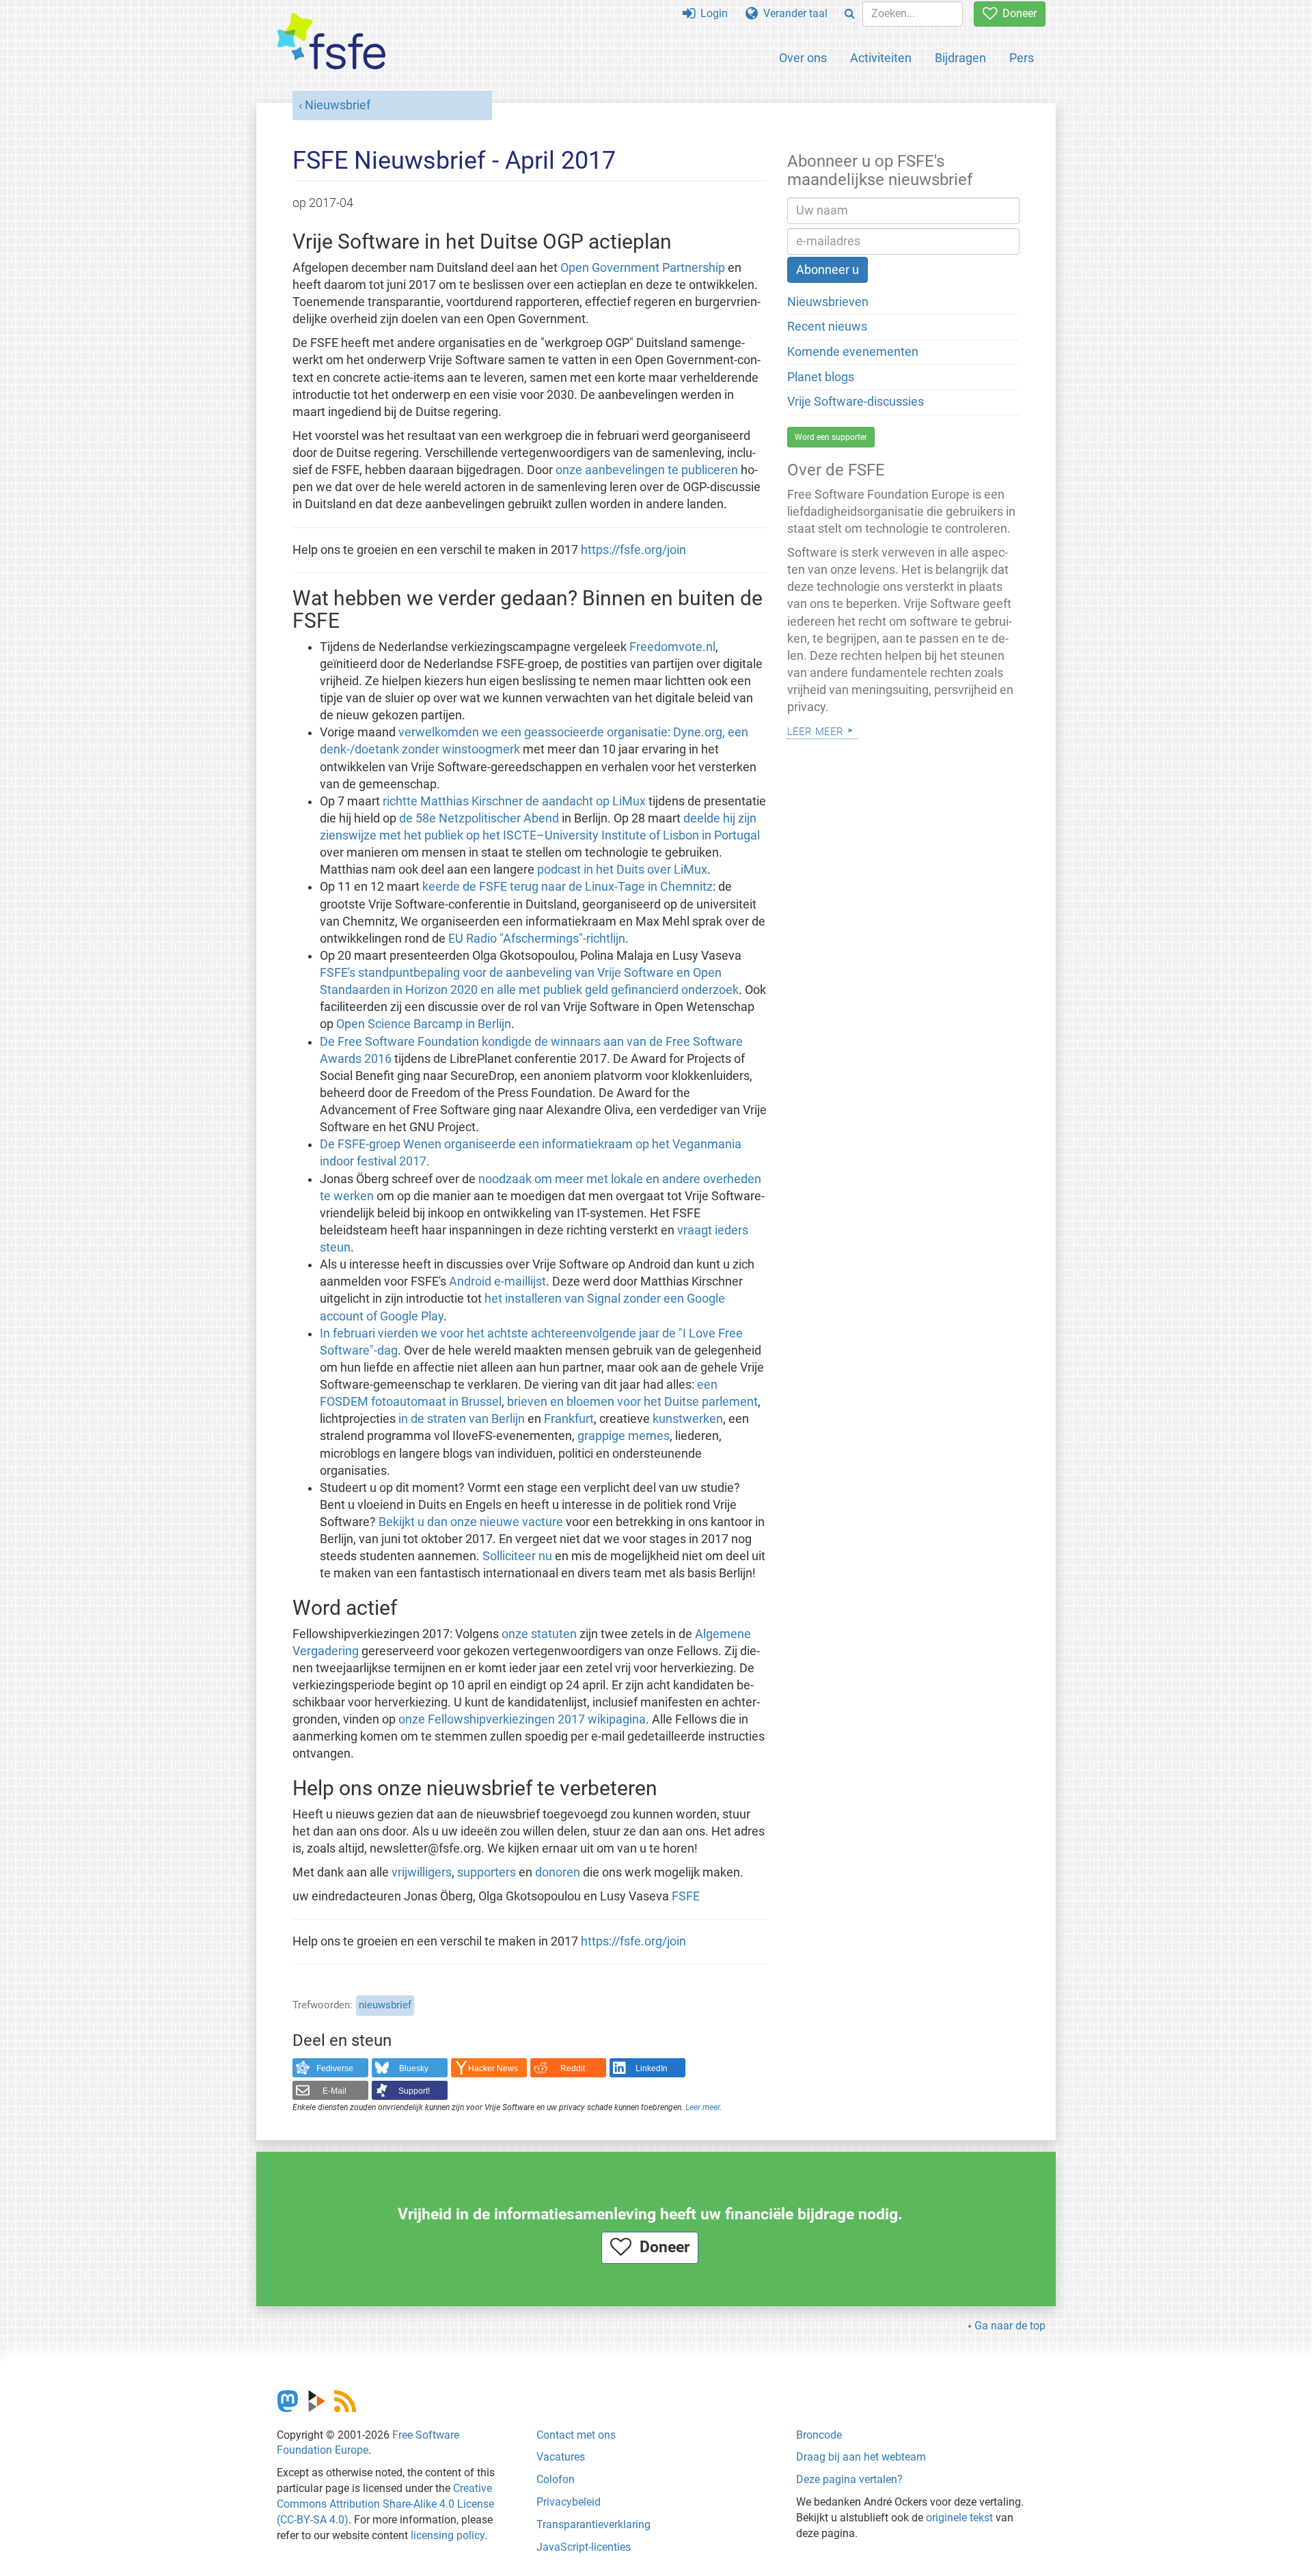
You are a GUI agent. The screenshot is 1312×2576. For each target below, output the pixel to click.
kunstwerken (688, 1419)
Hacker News (493, 2068)
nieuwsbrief (385, 2005)
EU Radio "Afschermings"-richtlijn (537, 939)
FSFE (686, 1896)
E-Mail (334, 2091)
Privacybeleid (569, 2502)
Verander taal (793, 13)
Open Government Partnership (643, 268)
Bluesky (414, 2068)
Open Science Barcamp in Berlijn (424, 1024)
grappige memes (624, 1436)
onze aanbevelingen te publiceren (647, 470)
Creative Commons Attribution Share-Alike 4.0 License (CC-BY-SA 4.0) (385, 2504)
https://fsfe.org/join (633, 550)
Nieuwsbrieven (828, 302)
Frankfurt (569, 1419)
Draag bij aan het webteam (861, 2457)
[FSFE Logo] (331, 42)
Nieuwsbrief (338, 105)
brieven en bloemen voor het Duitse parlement (632, 1402)
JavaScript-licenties (584, 2547)
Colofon (556, 2479)
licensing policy (448, 2535)
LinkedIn (652, 2068)
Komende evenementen (853, 352)
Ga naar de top (1010, 2326)
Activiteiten (881, 58)
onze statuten (539, 1634)
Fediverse (335, 2068)
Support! (414, 2091)
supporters (487, 1872)
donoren (558, 1872)
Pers (1022, 58)
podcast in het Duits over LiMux (622, 870)
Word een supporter (831, 437)
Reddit (573, 2068)
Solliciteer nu (517, 1556)
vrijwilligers (422, 1872)
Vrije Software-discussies (856, 402)
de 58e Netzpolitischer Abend (479, 818)
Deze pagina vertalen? (849, 2479)
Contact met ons (576, 2435)
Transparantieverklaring (593, 2524)
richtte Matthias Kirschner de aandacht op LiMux (514, 801)
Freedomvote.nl (672, 647)
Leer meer (702, 2107)
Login (711, 13)
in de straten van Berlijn (462, 1419)
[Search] (850, 14)
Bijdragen (960, 58)
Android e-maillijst (497, 1282)
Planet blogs (821, 377)
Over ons (803, 58)
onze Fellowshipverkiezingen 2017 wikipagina (522, 1719)
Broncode (819, 2435)
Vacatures (561, 2457)
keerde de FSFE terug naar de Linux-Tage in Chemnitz (568, 887)
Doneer (1017, 13)
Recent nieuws (827, 327)
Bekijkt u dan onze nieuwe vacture (471, 1522)
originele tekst (959, 2518)
